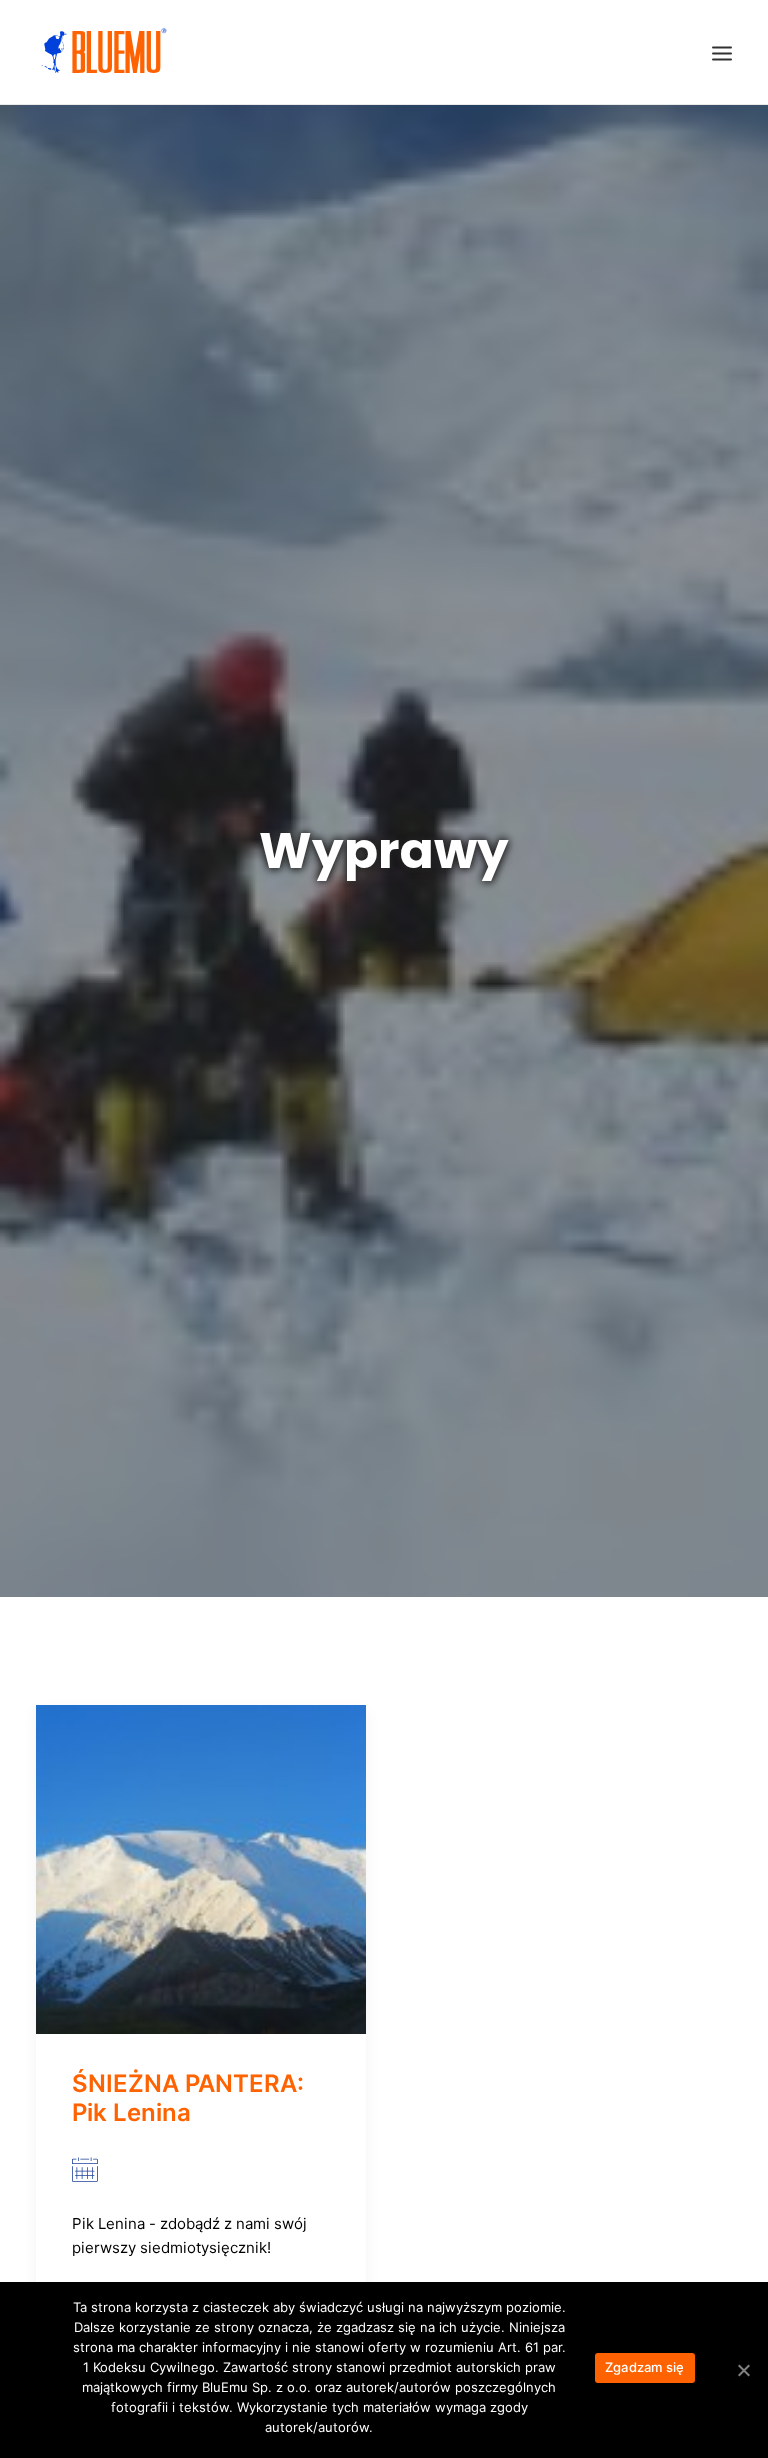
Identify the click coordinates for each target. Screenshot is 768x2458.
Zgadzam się (645, 2367)
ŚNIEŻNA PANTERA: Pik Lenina (188, 2098)
